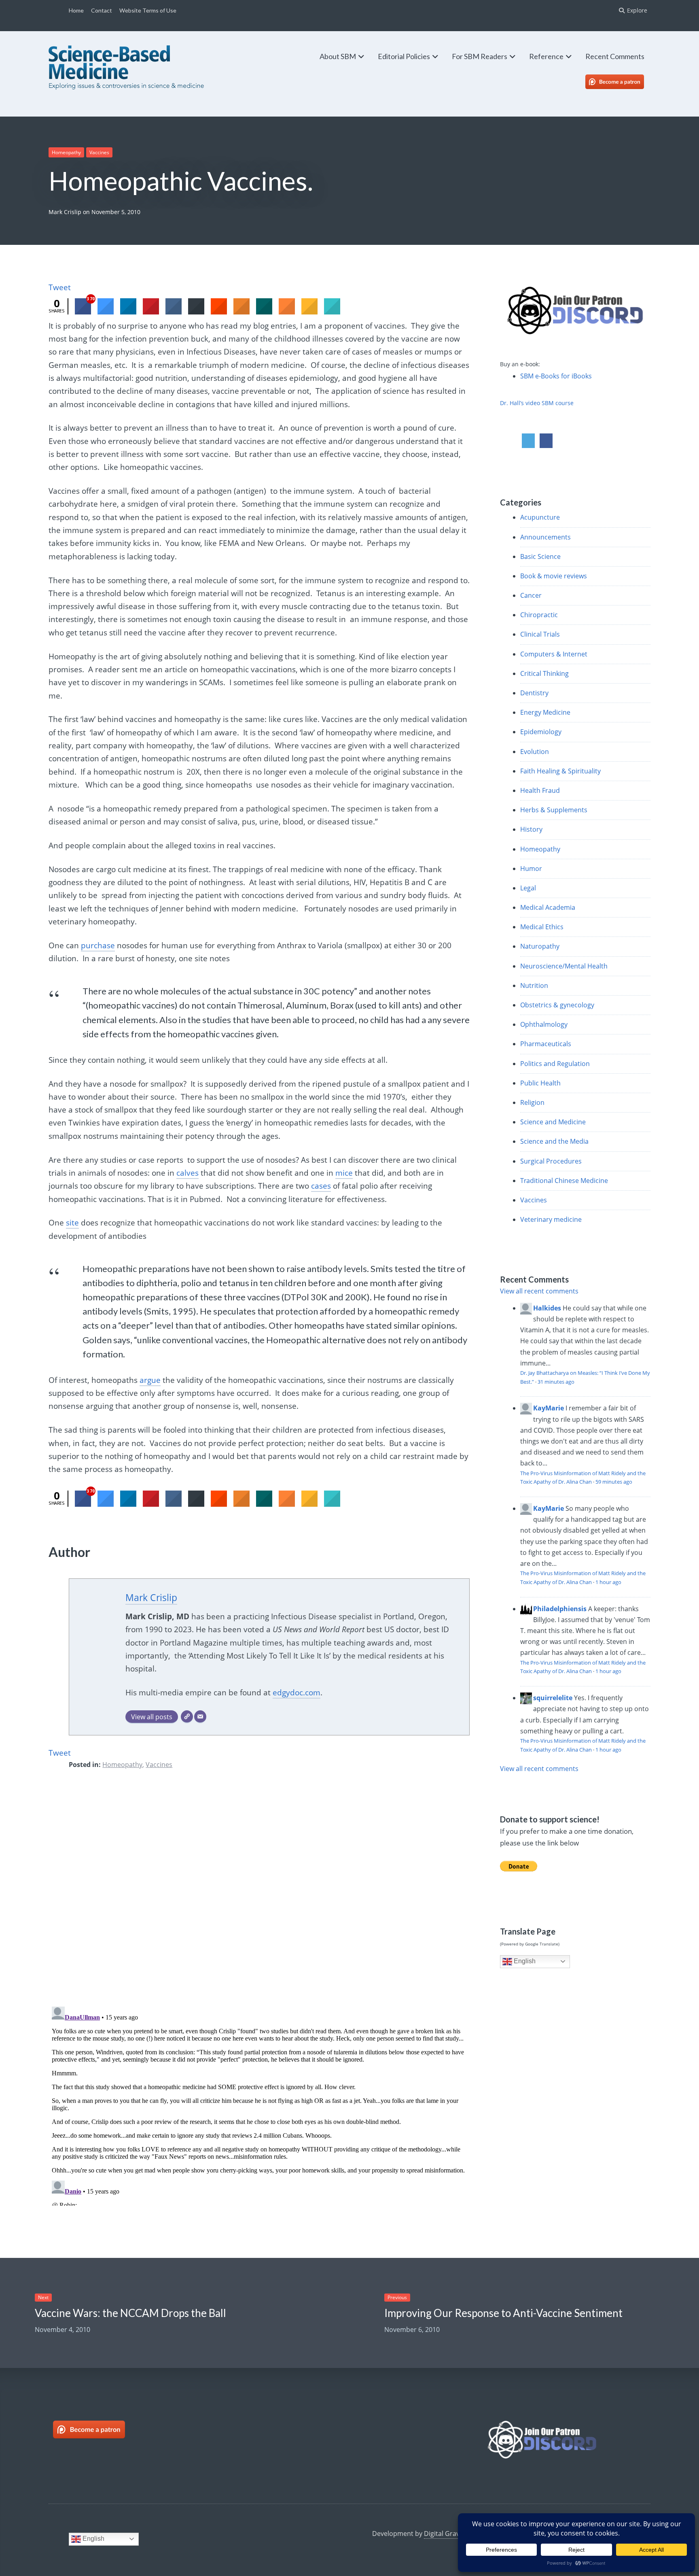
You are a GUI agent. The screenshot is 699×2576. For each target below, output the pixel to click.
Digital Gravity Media (455, 2534)
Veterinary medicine (551, 1219)
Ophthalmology (544, 1024)
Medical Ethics (542, 927)
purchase (98, 945)
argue (150, 1380)
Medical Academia (548, 907)
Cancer (531, 595)
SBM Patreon (623, 82)
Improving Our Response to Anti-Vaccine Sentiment (503, 2313)
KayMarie (549, 1408)
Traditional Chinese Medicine (564, 1181)
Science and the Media (554, 1141)
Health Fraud (540, 790)
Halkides (547, 1308)
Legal (528, 888)
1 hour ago (608, 1582)
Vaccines (99, 152)
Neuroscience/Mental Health (564, 966)
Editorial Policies (404, 56)
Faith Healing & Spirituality (560, 771)
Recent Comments (615, 56)
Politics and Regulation (555, 1064)
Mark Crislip (65, 212)
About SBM (338, 56)
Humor (531, 869)
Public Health (540, 1083)
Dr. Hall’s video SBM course (537, 403)
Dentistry (534, 693)
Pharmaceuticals (546, 1044)
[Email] (200, 1717)
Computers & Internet (554, 654)
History (531, 829)
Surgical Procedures (551, 1161)
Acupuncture (540, 517)
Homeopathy (66, 152)
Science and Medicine (553, 1122)
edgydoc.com (297, 1693)
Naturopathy (540, 946)
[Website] (187, 1717)
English (524, 1961)
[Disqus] (259, 1894)
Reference (546, 56)
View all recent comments (539, 1291)
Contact (102, 10)
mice (344, 1173)
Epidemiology (541, 732)
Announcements (545, 537)
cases (321, 1186)
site (72, 1223)
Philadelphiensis (560, 1609)
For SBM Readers (480, 56)
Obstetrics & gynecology (557, 1005)
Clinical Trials (540, 634)
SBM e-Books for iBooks (556, 376)
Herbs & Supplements (554, 810)
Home (76, 10)
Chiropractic (539, 615)
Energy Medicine (545, 712)
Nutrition (534, 985)
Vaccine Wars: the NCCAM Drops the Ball (130, 2313)
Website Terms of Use (148, 10)
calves (187, 1173)
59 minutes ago (614, 1482)
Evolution (535, 752)
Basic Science (540, 556)
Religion (532, 1102)
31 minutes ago (556, 1382)
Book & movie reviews (554, 576)
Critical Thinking (544, 673)
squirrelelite (553, 1698)
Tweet (60, 287)
